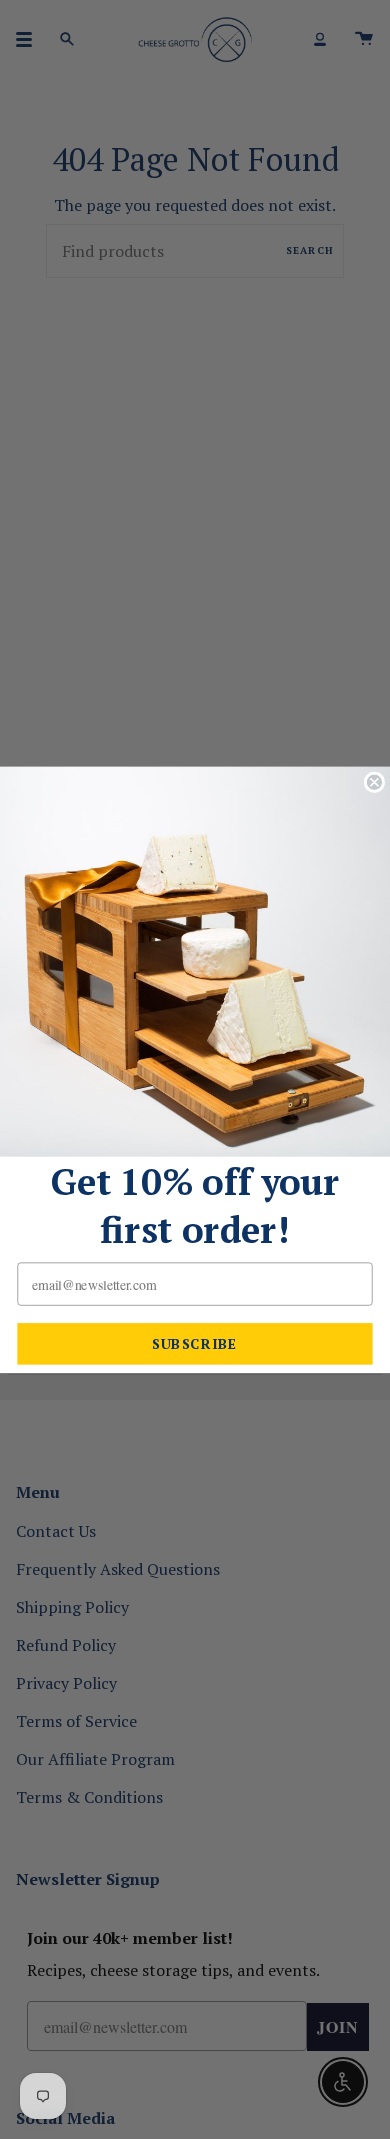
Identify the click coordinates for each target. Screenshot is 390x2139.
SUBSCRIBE (195, 1343)
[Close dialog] (374, 781)
